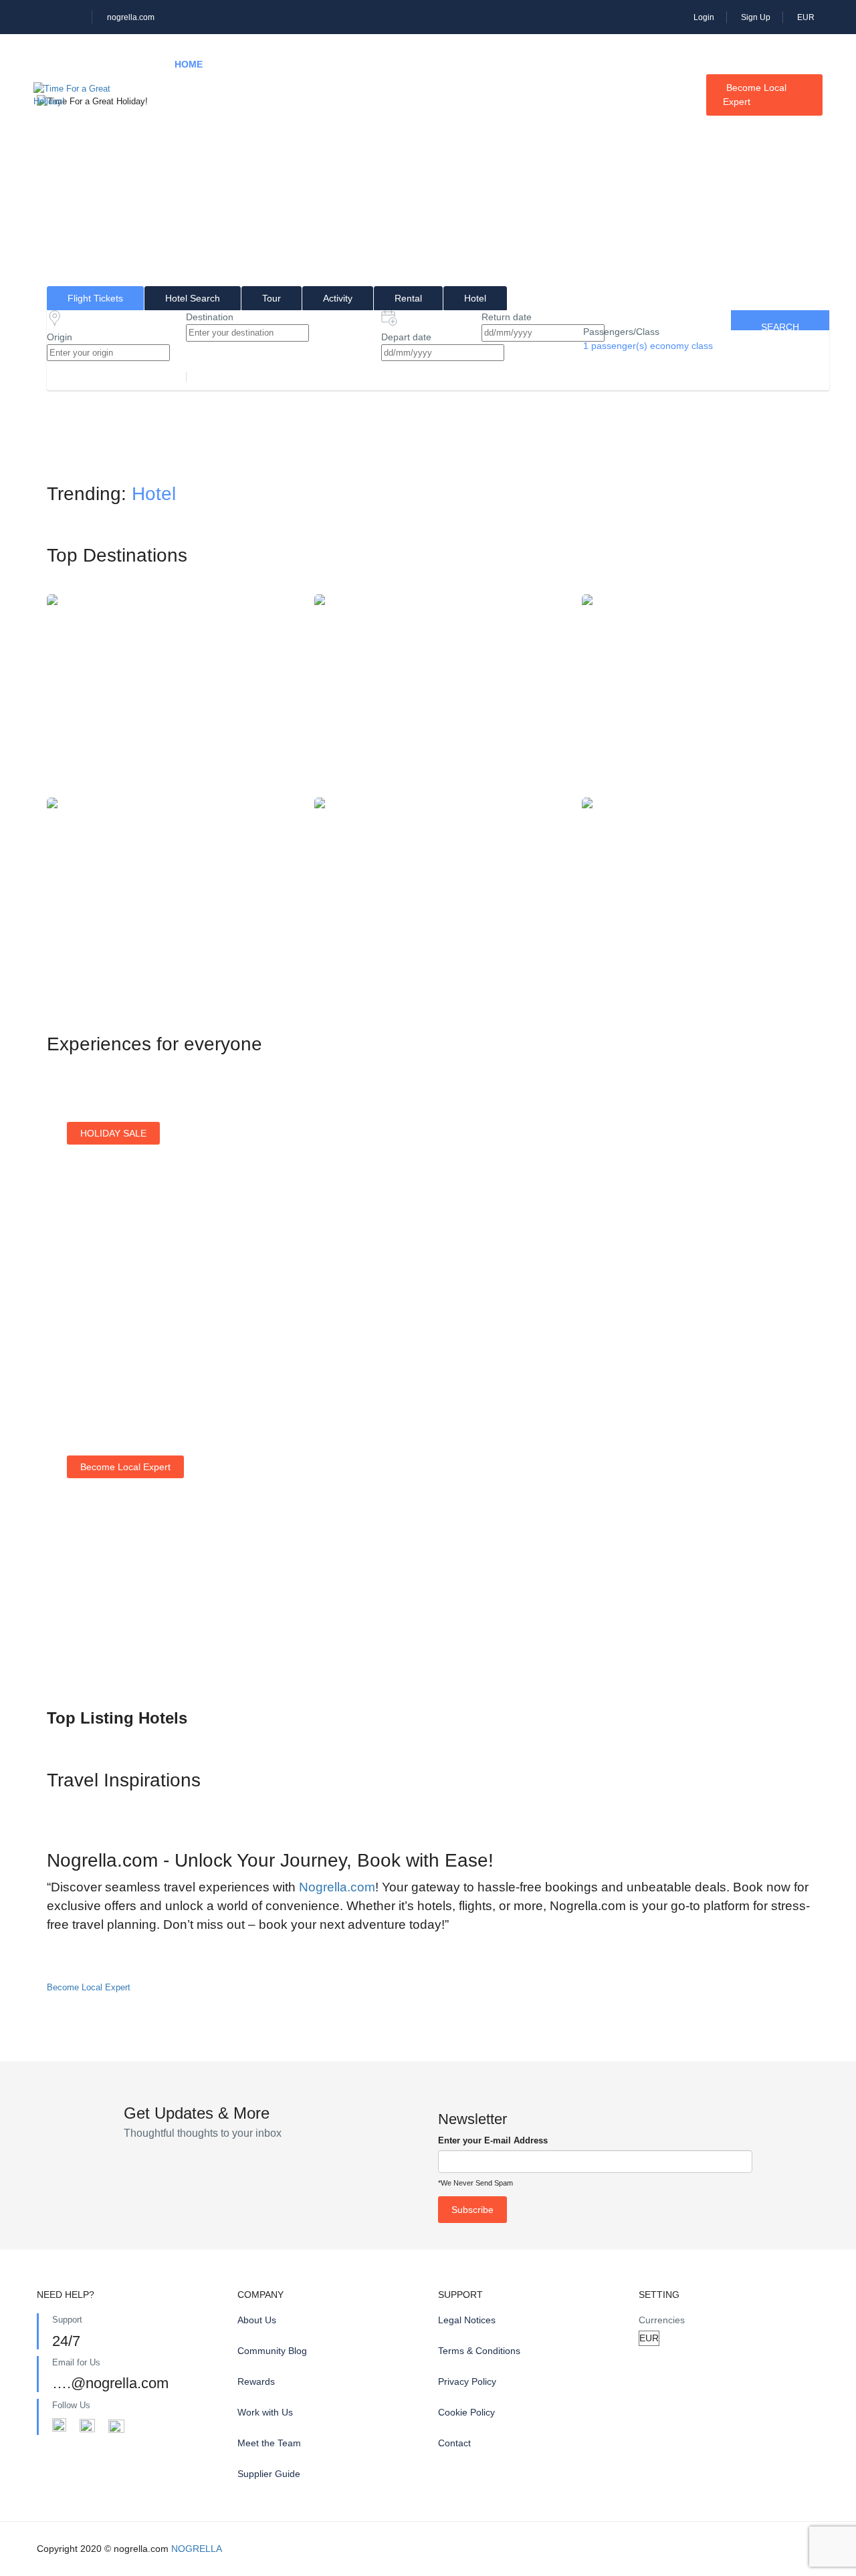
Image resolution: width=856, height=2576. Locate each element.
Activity (391, 64)
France (438, 693)
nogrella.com (131, 17)
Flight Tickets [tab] (95, 298)
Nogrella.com (337, 1887)
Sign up (498, 1318)
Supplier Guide (269, 2474)
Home (189, 64)
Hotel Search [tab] (193, 298)
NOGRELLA (197, 2549)
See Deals (103, 1324)
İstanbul (171, 693)
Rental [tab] (408, 298)
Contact (454, 2443)
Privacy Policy (467, 2381)
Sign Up (756, 17)
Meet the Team (269, 2443)
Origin (60, 337)
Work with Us (265, 2412)
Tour (320, 64)
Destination (210, 317)
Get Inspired (709, 1302)
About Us (257, 2320)
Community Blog (272, 2351)
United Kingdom (706, 896)
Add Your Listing (115, 1641)
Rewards (256, 2381)
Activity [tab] (338, 298)
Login (704, 17)
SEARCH (780, 326)
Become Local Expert (755, 95)
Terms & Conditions (479, 2351)
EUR (807, 17)
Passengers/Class (621, 332)
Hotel (255, 64)
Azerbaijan (706, 693)
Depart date (406, 337)
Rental (467, 64)
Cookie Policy (466, 2412)
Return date (507, 317)
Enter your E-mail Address (493, 2140)
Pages (190, 125)
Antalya (438, 896)
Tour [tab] (272, 298)
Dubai (171, 896)
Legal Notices (467, 2320)
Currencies (662, 2320)
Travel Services (565, 64)
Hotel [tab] (475, 298)
